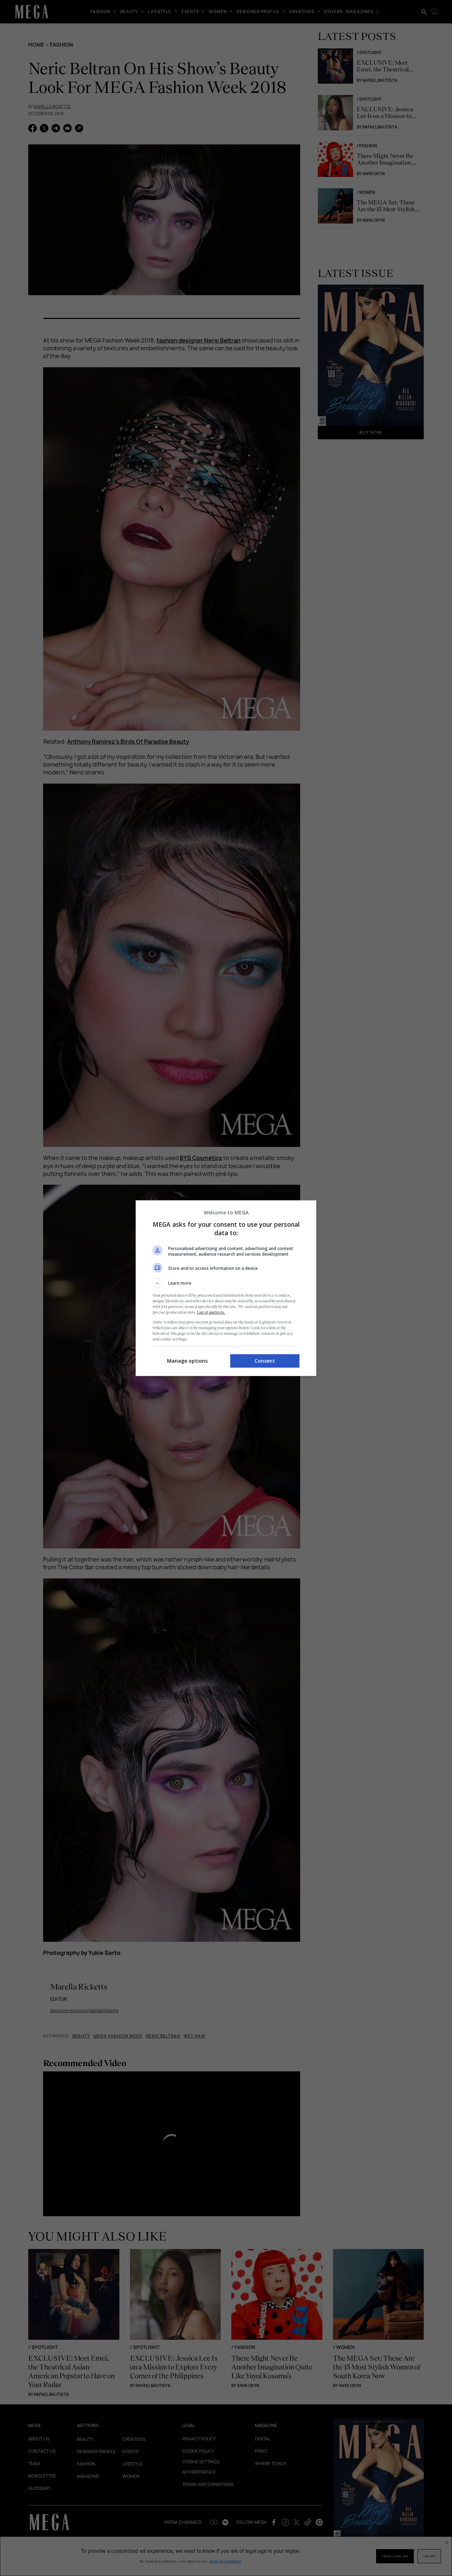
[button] (226, 1283)
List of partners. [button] (211, 1312)
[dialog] (226, 1288)
